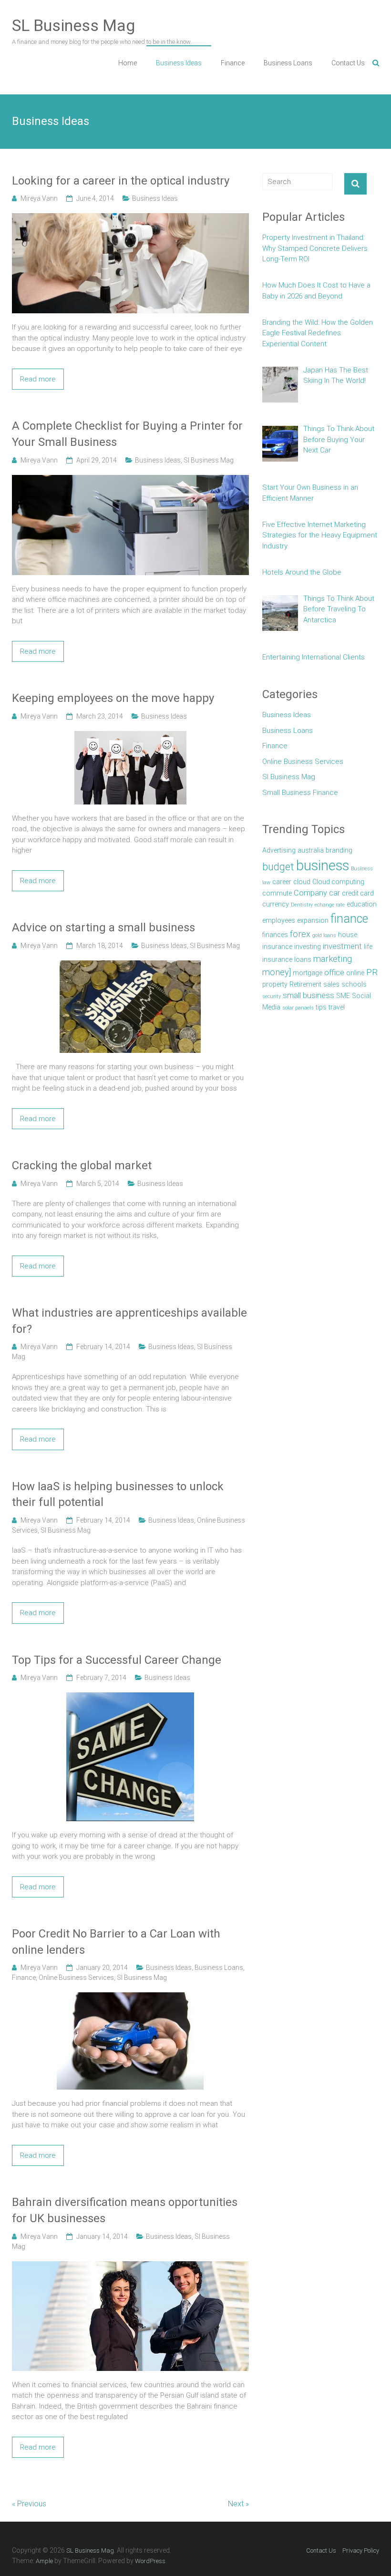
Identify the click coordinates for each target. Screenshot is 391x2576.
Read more (38, 379)
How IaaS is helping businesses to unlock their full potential (118, 1494)
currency (276, 904)
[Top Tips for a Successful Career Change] (130, 1698)
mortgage (308, 973)
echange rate (330, 905)
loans (303, 959)
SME (343, 996)
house (348, 935)
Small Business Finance (300, 793)
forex (300, 934)
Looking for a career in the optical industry (121, 181)
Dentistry (302, 905)
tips (321, 1007)
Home (128, 63)
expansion (313, 920)
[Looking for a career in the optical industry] (131, 218)
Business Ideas (179, 63)
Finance (233, 63)
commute (277, 893)
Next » (238, 2504)
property (275, 984)
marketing (333, 959)
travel (337, 1007)
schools (354, 984)
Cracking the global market (82, 1165)
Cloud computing (338, 882)
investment (342, 946)
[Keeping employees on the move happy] (130, 736)
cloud (302, 882)
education (362, 904)
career (282, 882)
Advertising (279, 850)
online (355, 973)
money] (277, 972)
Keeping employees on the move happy (113, 698)
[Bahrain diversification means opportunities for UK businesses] (131, 2267)
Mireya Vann (39, 198)
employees (279, 920)
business (323, 866)
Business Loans (288, 63)
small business (309, 995)
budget (278, 867)
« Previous (29, 2504)
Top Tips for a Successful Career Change (117, 1660)
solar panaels (298, 1008)
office (334, 973)
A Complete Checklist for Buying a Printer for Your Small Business (127, 434)
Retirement (305, 984)
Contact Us (348, 63)
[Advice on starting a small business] (130, 966)
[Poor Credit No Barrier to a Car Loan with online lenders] (130, 1998)
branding (339, 850)
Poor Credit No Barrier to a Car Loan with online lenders (116, 1942)
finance (349, 919)
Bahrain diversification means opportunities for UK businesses (125, 2210)
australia (311, 850)
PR (372, 972)
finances (275, 935)
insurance (277, 947)
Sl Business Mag (209, 460)
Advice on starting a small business (103, 927)
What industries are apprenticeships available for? (129, 1321)
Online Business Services (76, 1978)
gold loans (324, 935)
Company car (317, 893)
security (272, 996)
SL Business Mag (73, 25)
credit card (358, 893)
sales (331, 984)
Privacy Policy (361, 2550)
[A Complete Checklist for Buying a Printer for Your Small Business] (131, 480)
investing (308, 947)
